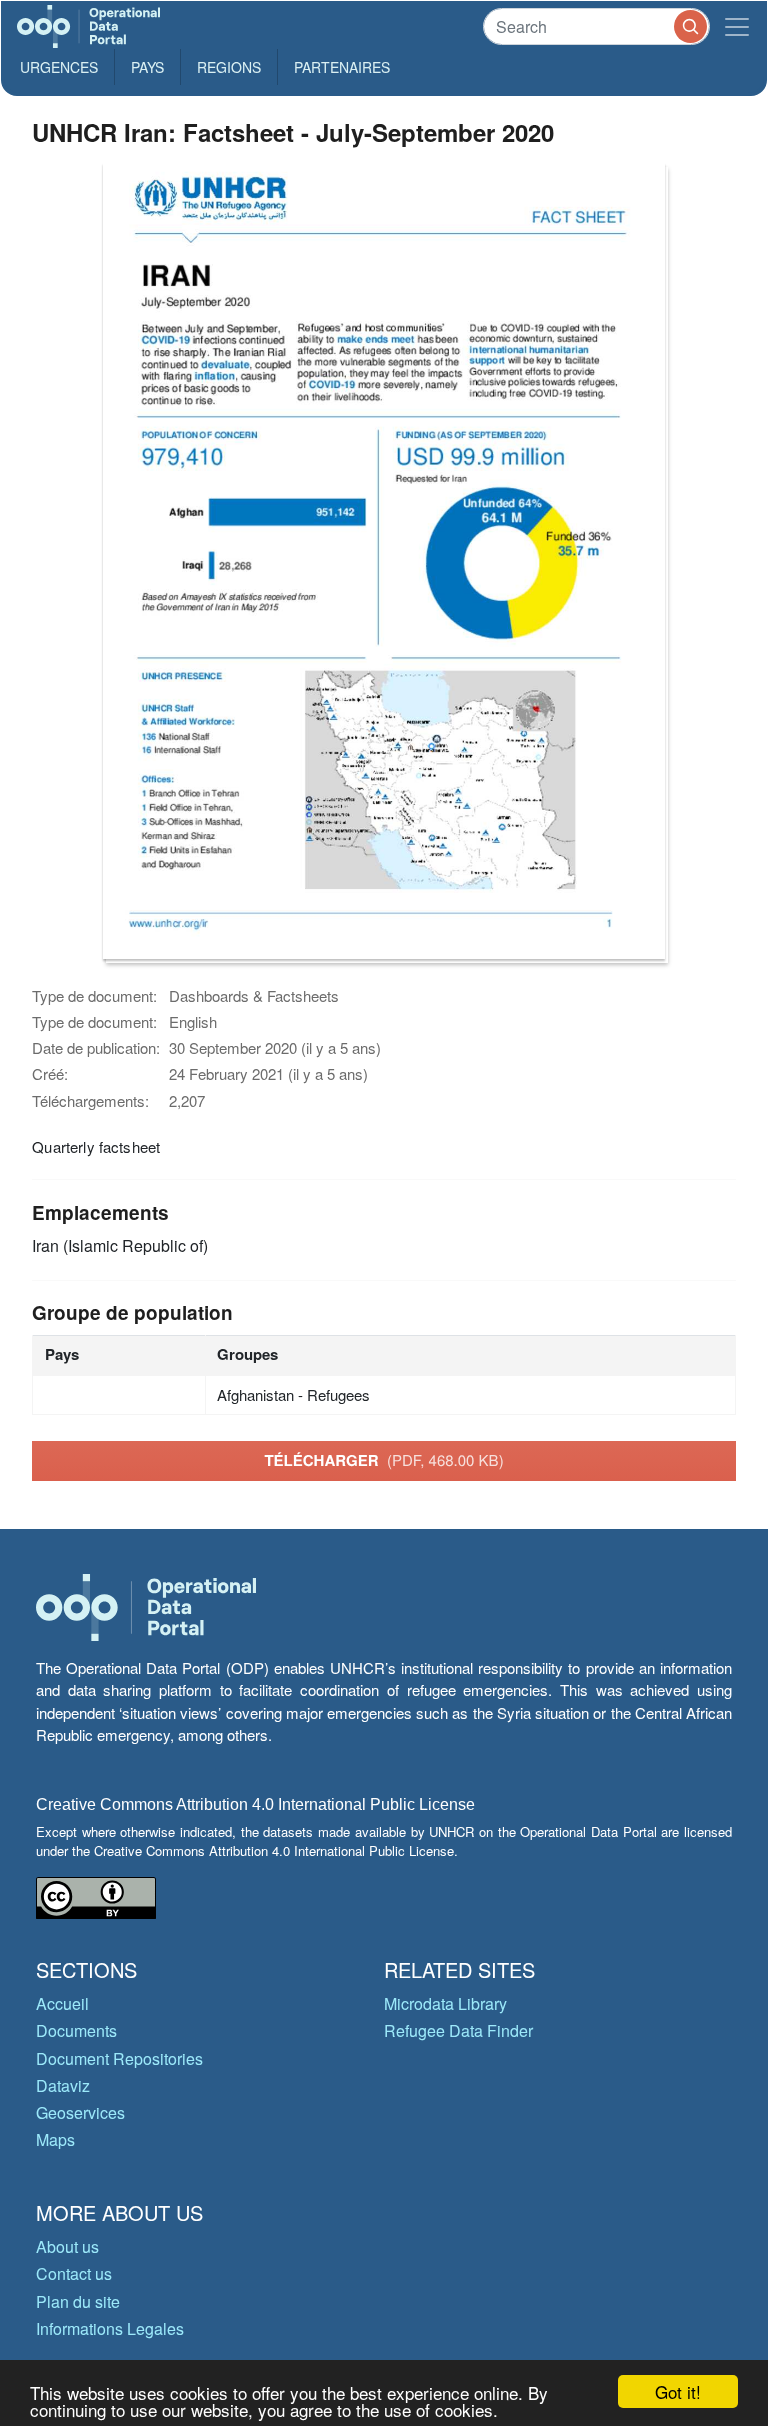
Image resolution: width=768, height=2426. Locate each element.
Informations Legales (110, 2328)
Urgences (59, 67)
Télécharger (383, 1460)
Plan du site (78, 2301)
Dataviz (63, 2085)
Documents (76, 2030)
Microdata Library (445, 2003)
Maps (55, 2139)
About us (67, 2246)
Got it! (678, 2391)
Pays (147, 67)
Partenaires (342, 67)
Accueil (62, 2003)
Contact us (74, 2273)
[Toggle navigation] (737, 26)
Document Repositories (119, 2058)
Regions (229, 67)
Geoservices (80, 2112)
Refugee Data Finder (458, 2030)
